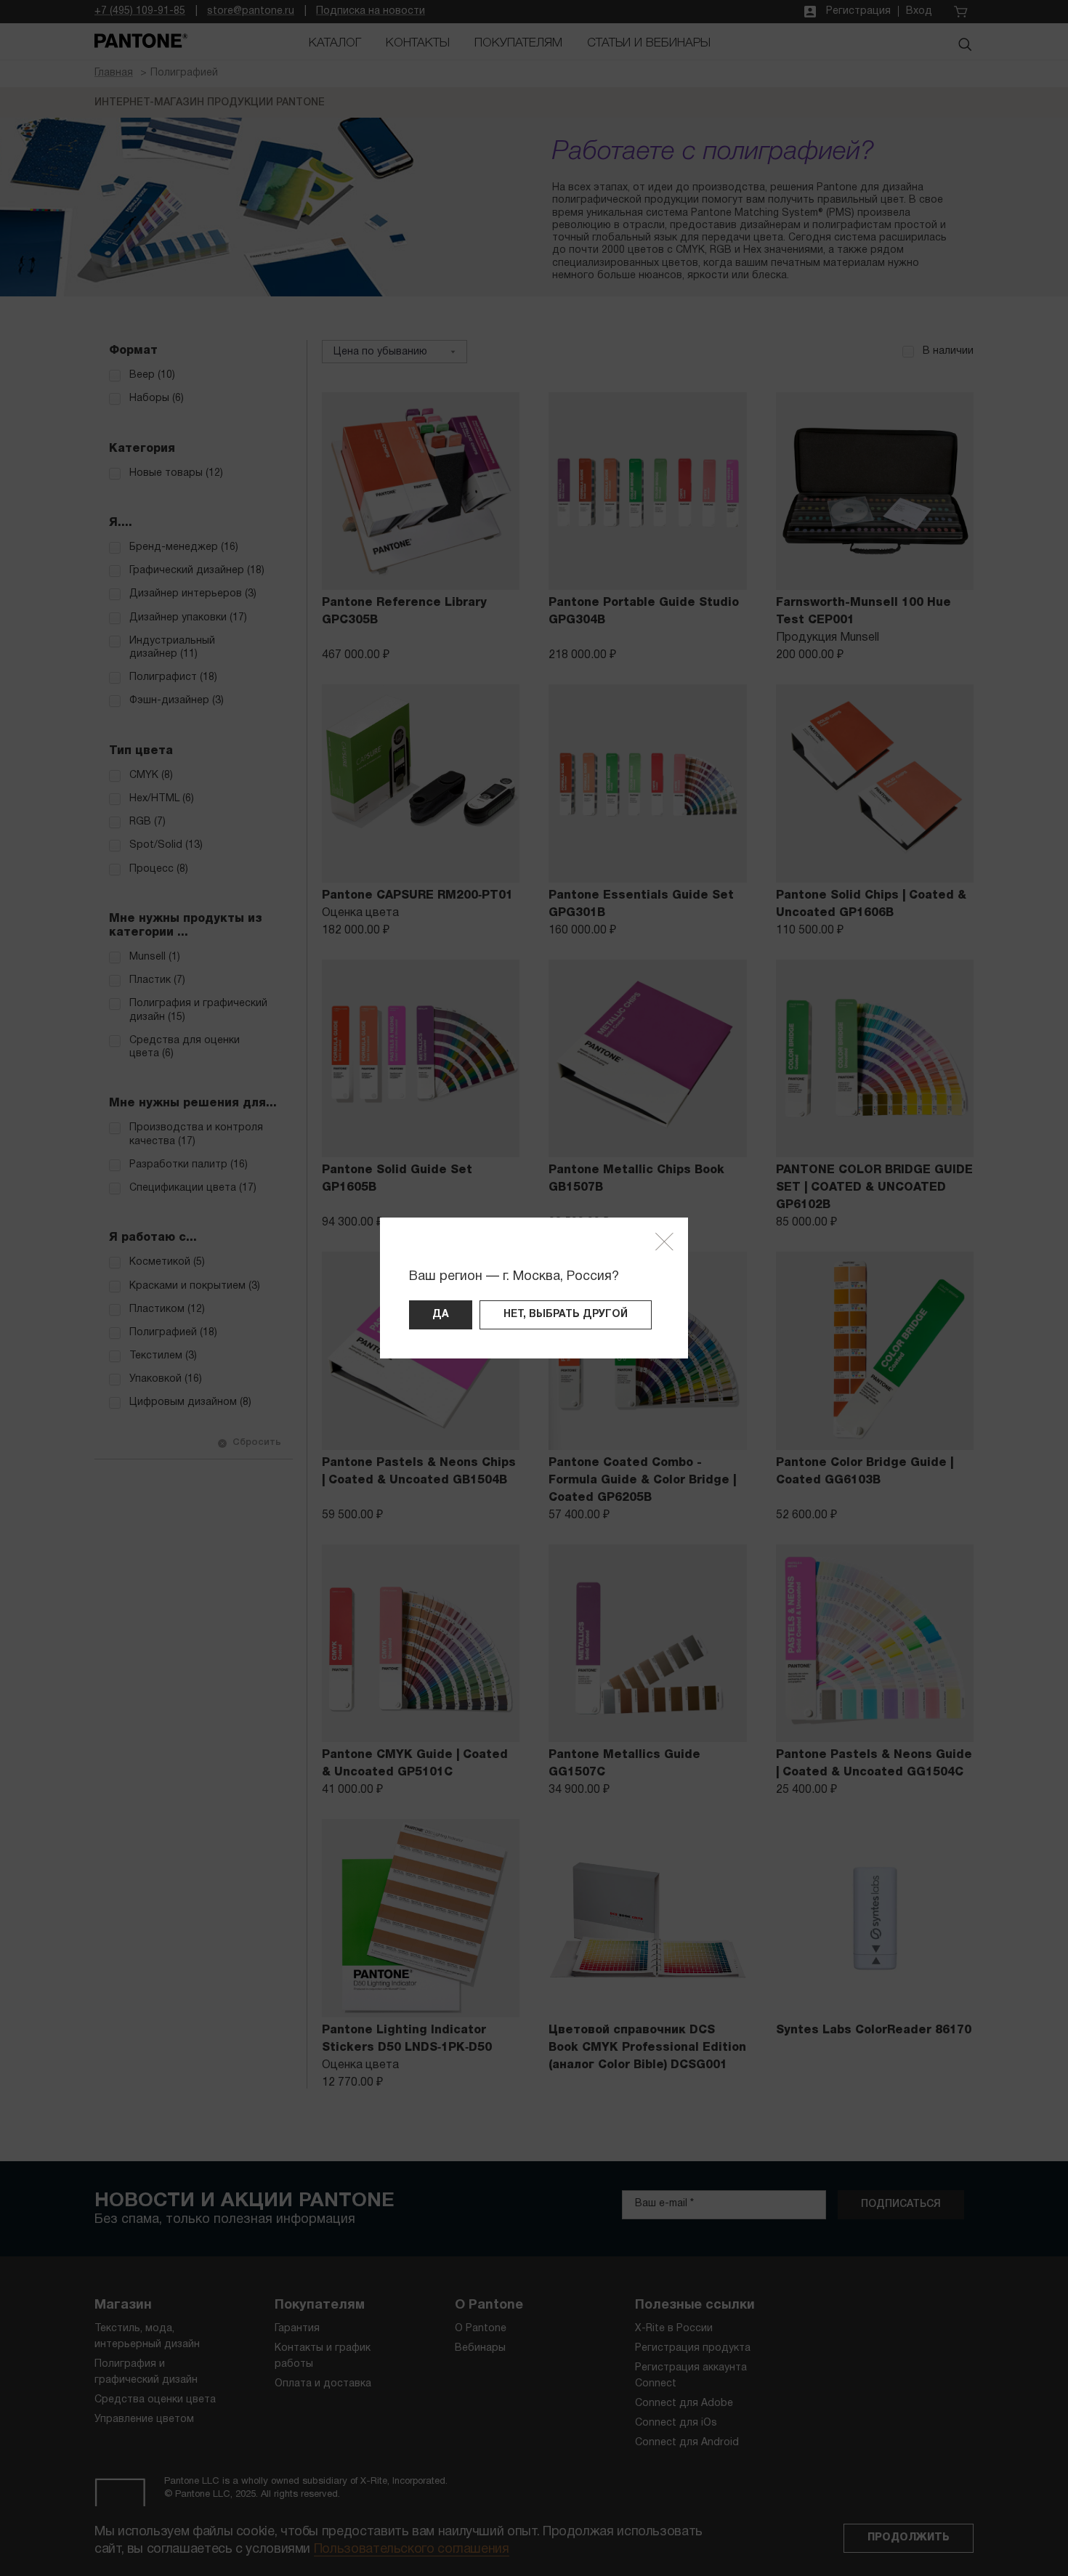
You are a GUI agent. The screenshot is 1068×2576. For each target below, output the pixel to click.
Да (441, 1315)
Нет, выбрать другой (566, 1315)
